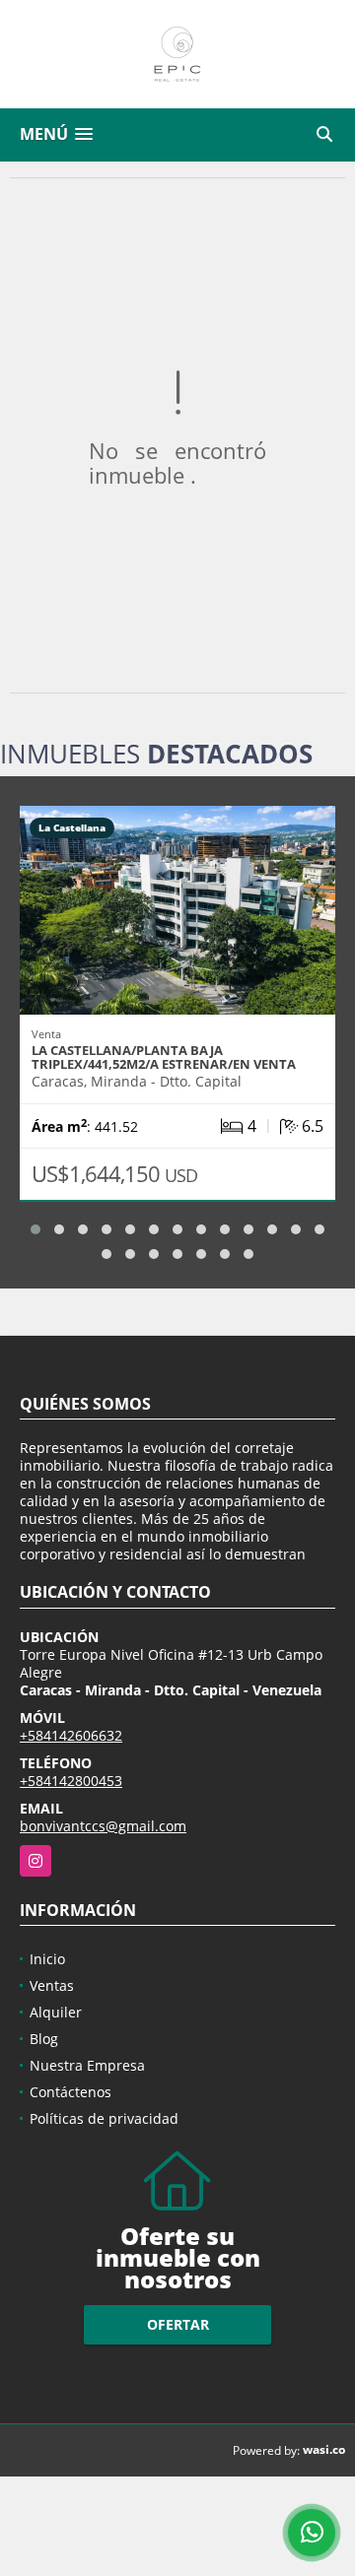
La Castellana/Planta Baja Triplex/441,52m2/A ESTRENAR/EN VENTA (164, 1057)
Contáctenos (71, 2092)
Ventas (52, 1985)
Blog (44, 2039)
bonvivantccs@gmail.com (103, 1826)
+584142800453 (71, 1781)
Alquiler (56, 2012)
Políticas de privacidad (104, 2118)
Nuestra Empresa (87, 2065)
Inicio (47, 1959)
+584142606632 (71, 1735)
